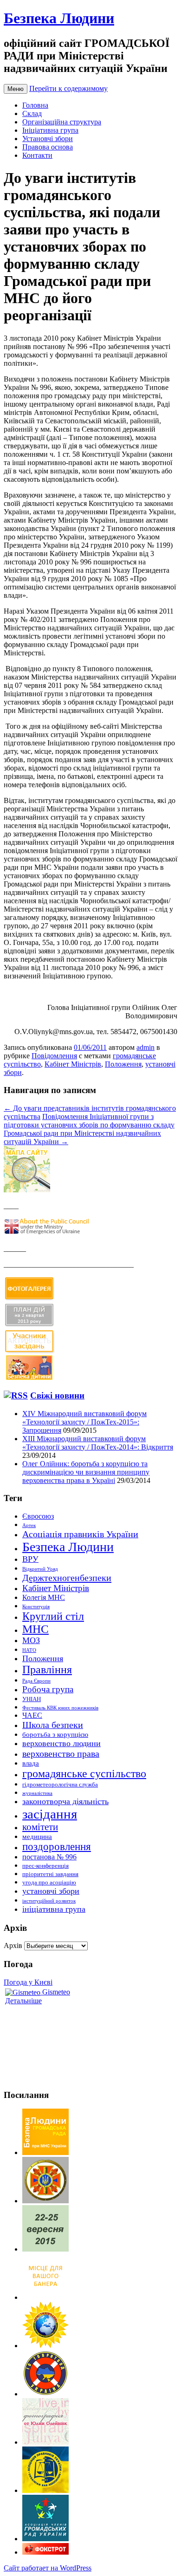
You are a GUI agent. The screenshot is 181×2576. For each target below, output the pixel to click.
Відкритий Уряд (40, 1569)
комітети (40, 1827)
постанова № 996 (49, 1857)
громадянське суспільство (84, 1773)
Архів (13, 1945)
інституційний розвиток (49, 1901)
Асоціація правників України (80, 1534)
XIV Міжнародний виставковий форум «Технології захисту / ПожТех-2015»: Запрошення (84, 1422)
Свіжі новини (57, 1395)
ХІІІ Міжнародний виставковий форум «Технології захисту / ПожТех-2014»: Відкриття (98, 1443)
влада (31, 1763)
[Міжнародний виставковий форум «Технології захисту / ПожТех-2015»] (45, 2249)
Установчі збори (48, 139)
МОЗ (31, 1640)
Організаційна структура (62, 122)
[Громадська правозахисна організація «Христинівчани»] (45, 2346)
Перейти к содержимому (68, 88)
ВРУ (30, 1559)
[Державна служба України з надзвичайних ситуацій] (45, 2201)
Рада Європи (36, 1681)
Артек (29, 1525)
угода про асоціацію (49, 1882)
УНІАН (32, 1699)
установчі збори (51, 1891)
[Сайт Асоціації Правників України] (45, 2490)
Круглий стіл (53, 1616)
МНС (36, 1629)
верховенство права (61, 1754)
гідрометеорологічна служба (60, 1784)
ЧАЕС (32, 1715)
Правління (47, 1670)
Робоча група (48, 1689)
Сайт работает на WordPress (48, 2568)
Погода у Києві (28, 1982)
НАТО (29, 1650)
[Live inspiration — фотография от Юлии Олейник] (45, 2442)
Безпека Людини (59, 18)
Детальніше (23, 2001)
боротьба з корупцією (55, 1735)
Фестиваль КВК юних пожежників (60, 1708)
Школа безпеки (53, 1725)
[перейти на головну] (45, 2152)
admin (145, 1047)
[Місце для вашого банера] (45, 2297)
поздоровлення (57, 1847)
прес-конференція (45, 1866)
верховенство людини (61, 1743)
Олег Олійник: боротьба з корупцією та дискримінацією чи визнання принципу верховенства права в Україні (86, 1472)
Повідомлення (54, 1056)
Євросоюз (38, 1516)
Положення (123, 1064)
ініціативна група (54, 1909)
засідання (50, 1814)
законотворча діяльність (65, 1801)
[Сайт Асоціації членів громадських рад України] (45, 2539)
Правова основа (48, 147)
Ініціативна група (50, 130)
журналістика (37, 1793)
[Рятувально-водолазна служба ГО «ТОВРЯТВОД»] (45, 2394)
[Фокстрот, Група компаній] (45, 2552)
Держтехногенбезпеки (67, 1578)
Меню (16, 89)
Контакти (37, 155)
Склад (32, 113)
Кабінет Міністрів (73, 1064)
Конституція (36, 1607)
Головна (35, 105)
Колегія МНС (44, 1597)
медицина (37, 1837)
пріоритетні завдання (50, 1874)
